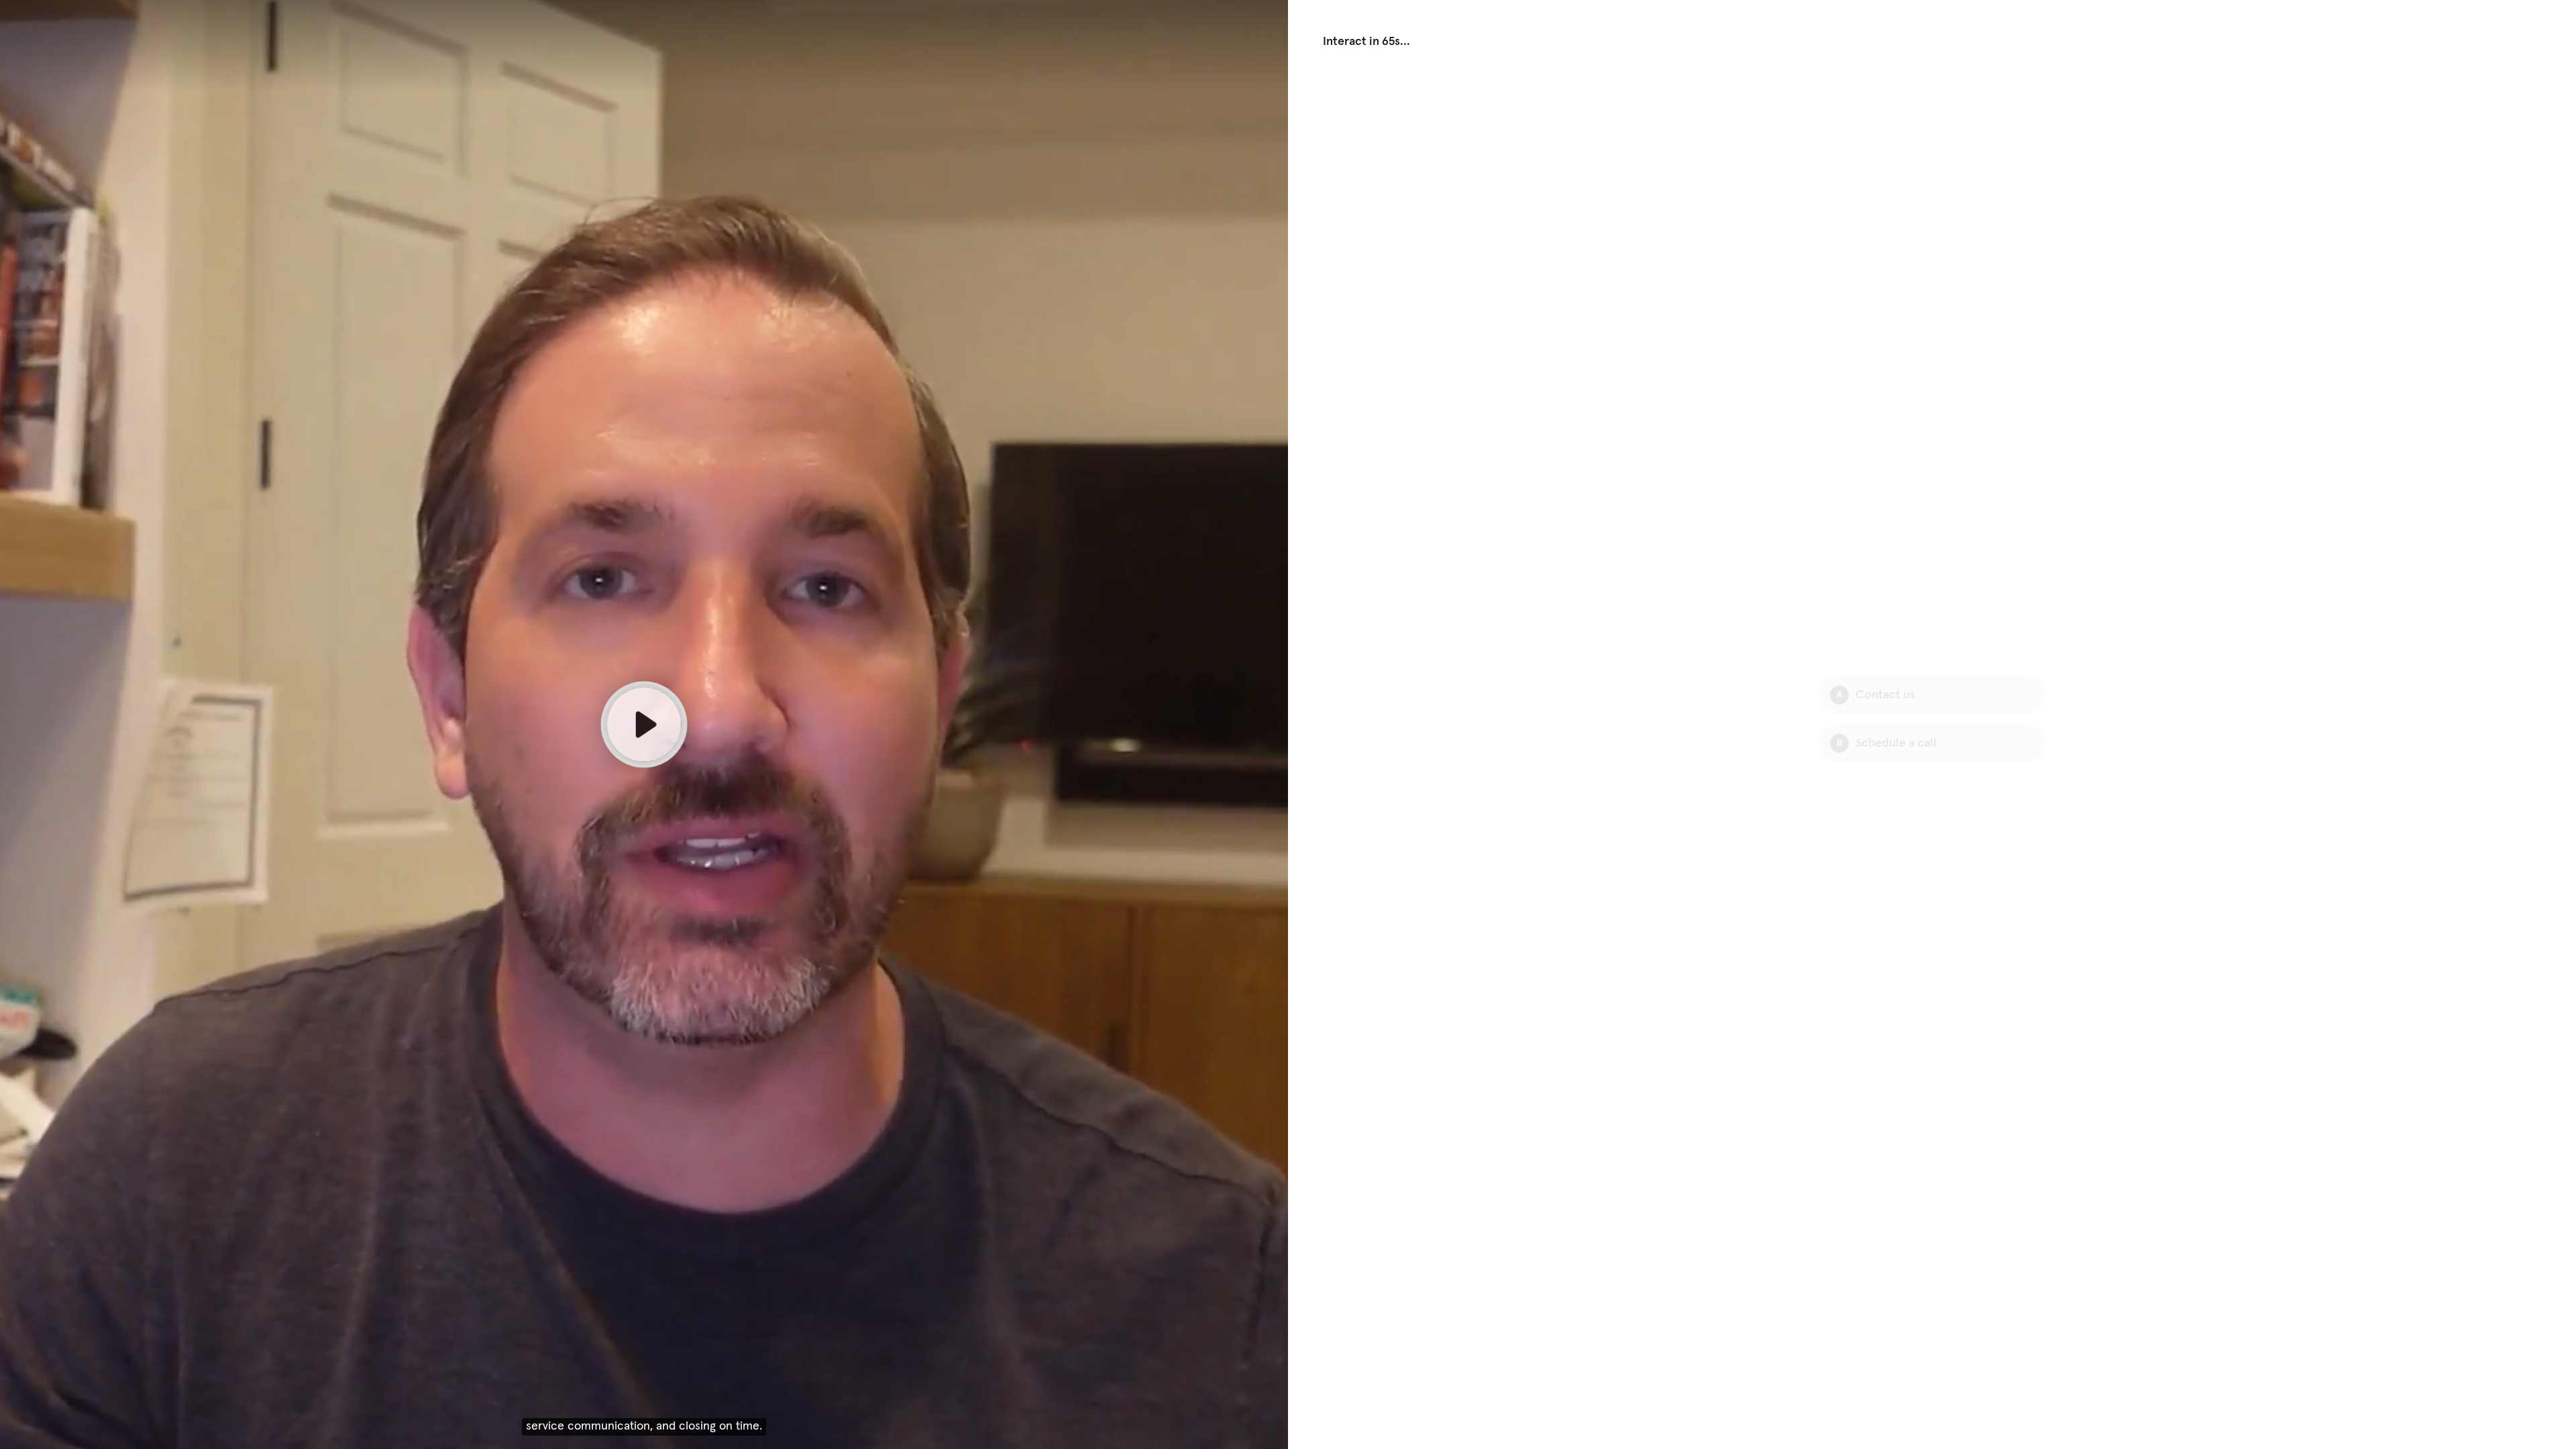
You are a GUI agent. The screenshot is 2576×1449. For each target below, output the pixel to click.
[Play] (644, 724)
